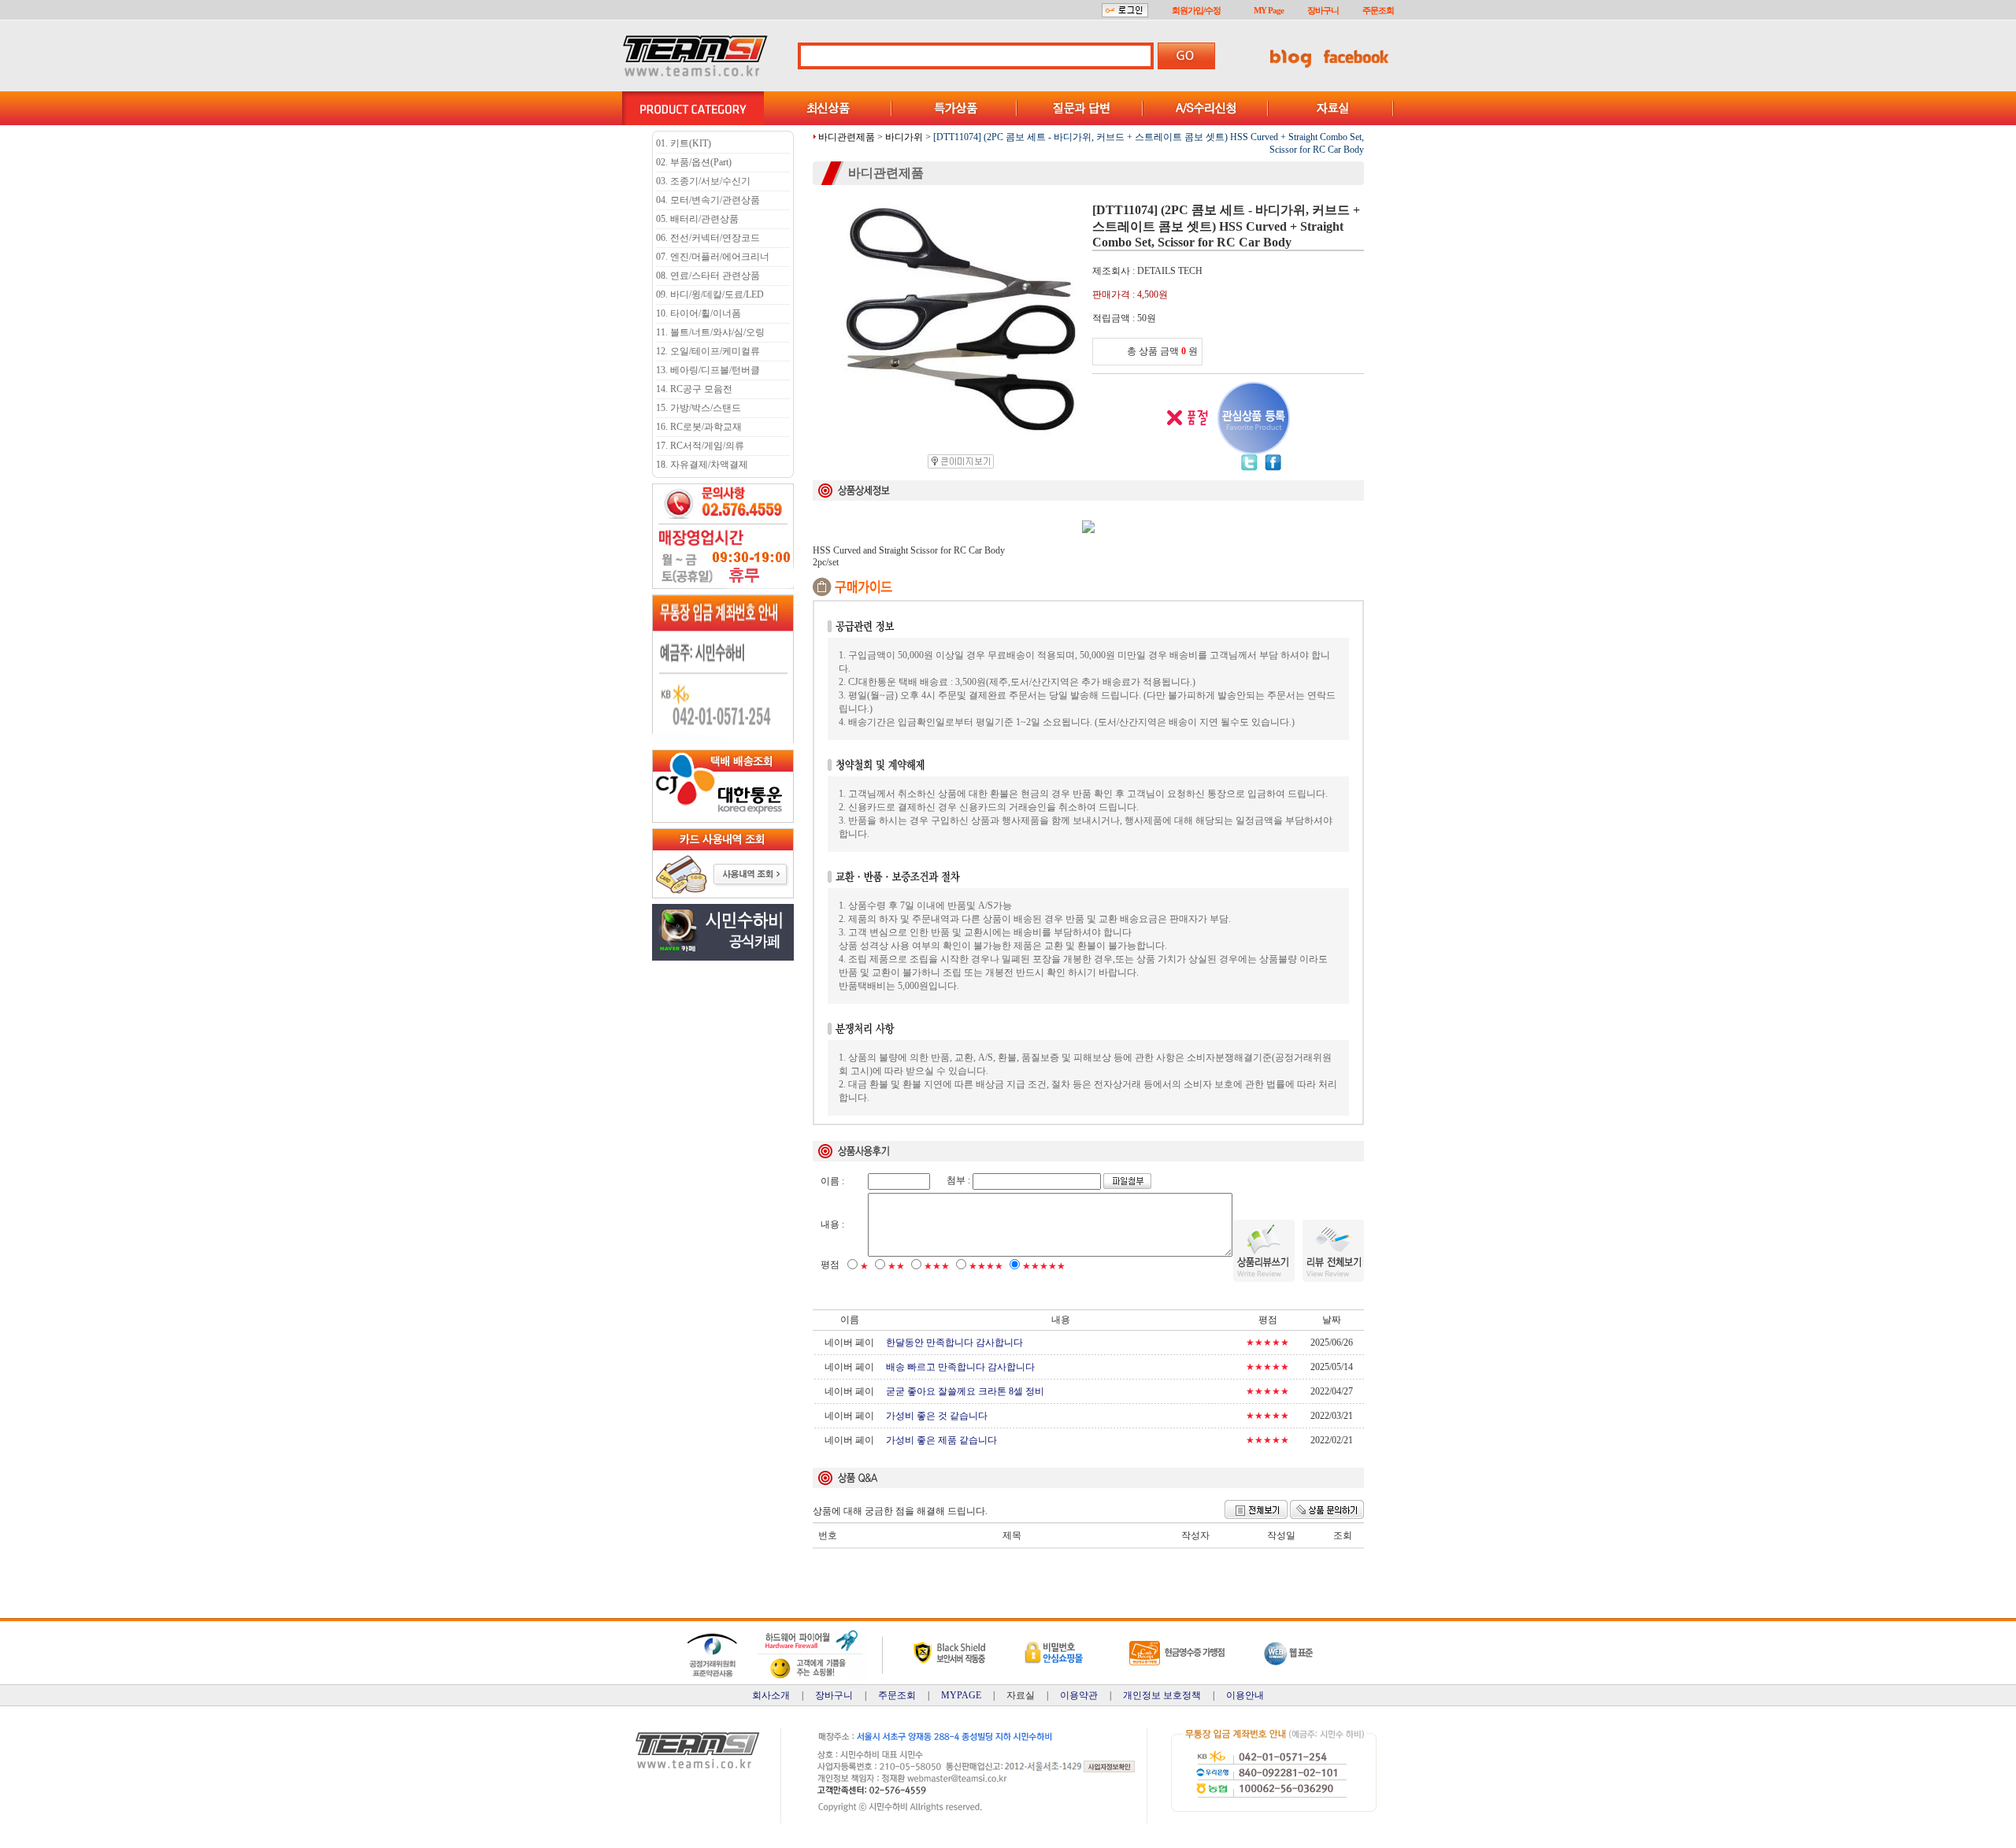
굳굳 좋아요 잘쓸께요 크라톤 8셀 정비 (965, 1391)
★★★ (937, 1266)
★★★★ (986, 1266)
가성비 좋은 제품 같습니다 (941, 1440)
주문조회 (1378, 10)
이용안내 (1245, 1695)
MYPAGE (961, 1695)
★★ (896, 1266)
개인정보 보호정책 (1162, 1695)
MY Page (1269, 10)
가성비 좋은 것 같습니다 (937, 1416)
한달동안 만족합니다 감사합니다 (954, 1342)
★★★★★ (1044, 1266)
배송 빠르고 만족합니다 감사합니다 (960, 1367)
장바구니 (1323, 10)
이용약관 (1079, 1695)
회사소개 (771, 1695)
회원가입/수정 (1196, 10)
